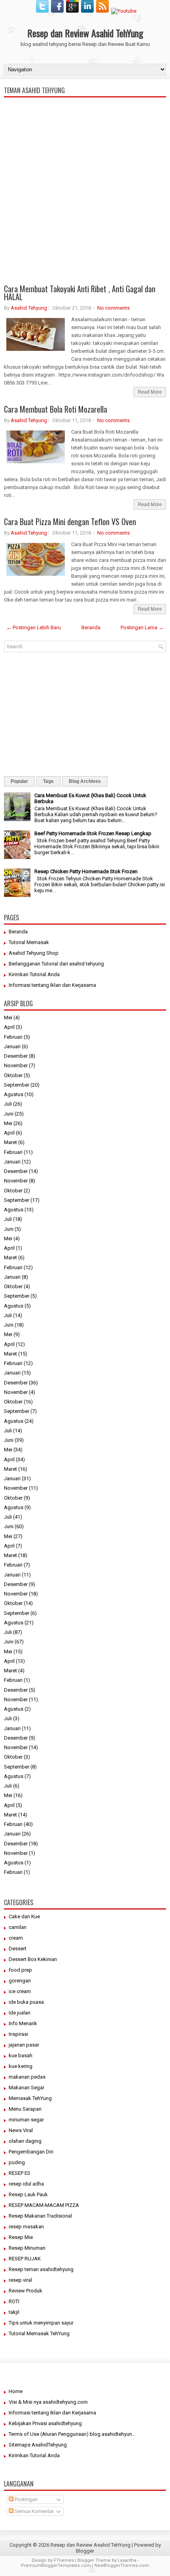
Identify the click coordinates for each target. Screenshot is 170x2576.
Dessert (18, 1949)
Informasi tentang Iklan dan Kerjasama (52, 985)
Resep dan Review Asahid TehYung (85, 33)
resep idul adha (26, 2184)
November (16, 1065)
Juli (8, 1104)
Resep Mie (21, 2237)
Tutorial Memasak (29, 942)
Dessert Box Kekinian (33, 1959)
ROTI (14, 2301)
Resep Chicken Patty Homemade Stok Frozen (86, 871)
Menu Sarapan (25, 2109)
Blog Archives (85, 781)
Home (16, 2391)
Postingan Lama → (142, 627)
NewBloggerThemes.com (122, 2566)
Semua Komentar (34, 2511)
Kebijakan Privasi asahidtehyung (45, 2423)
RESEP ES (20, 2173)
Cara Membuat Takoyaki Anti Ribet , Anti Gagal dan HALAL (80, 293)
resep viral (20, 2280)
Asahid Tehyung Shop (34, 953)
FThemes (64, 2560)
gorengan (20, 1981)
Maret (10, 1142)
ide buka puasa (26, 2002)
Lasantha (127, 2560)
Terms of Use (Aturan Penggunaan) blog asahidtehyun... (72, 2434)
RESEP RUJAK (25, 2259)
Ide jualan (20, 2013)
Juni (9, 1114)
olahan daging (25, 2141)
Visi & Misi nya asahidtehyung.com (48, 2402)
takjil (14, 2312)
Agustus (14, 1094)
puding (17, 2162)
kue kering (21, 2066)
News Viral (21, 2130)
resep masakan (26, 2227)
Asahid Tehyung (29, 308)
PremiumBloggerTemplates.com (56, 2566)
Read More (150, 392)
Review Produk (25, 2291)
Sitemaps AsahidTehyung (38, 2445)
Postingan (25, 2499)
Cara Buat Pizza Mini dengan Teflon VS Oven (70, 522)
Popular (19, 781)
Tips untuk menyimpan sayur (41, 2323)
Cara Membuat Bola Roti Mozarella (56, 409)
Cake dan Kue (24, 1916)
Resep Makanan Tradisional (40, 2216)
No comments (113, 308)
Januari (12, 1046)
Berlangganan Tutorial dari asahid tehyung (56, 964)
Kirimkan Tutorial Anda (34, 974)
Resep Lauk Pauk (28, 2194)
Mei (8, 1018)
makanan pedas (27, 2077)
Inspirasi (18, 2034)
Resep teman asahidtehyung (41, 2269)
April (9, 1027)
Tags (48, 781)
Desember (16, 1056)
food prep (20, 1970)
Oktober (13, 1075)
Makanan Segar (26, 2088)
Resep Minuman (27, 2248)
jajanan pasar (24, 2045)
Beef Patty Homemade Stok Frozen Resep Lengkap (93, 833)
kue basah (21, 2055)
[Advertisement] (85, 223)
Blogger (85, 2551)
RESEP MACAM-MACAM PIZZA (44, 2205)
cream (16, 1938)
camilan (18, 1927)
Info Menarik (23, 2023)
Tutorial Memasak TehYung (39, 2333)
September (17, 1085)
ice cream (20, 1991)
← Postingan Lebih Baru (34, 627)
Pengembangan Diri (31, 2152)
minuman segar (26, 2120)
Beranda (91, 627)
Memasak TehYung (30, 2098)
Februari (13, 1037)
